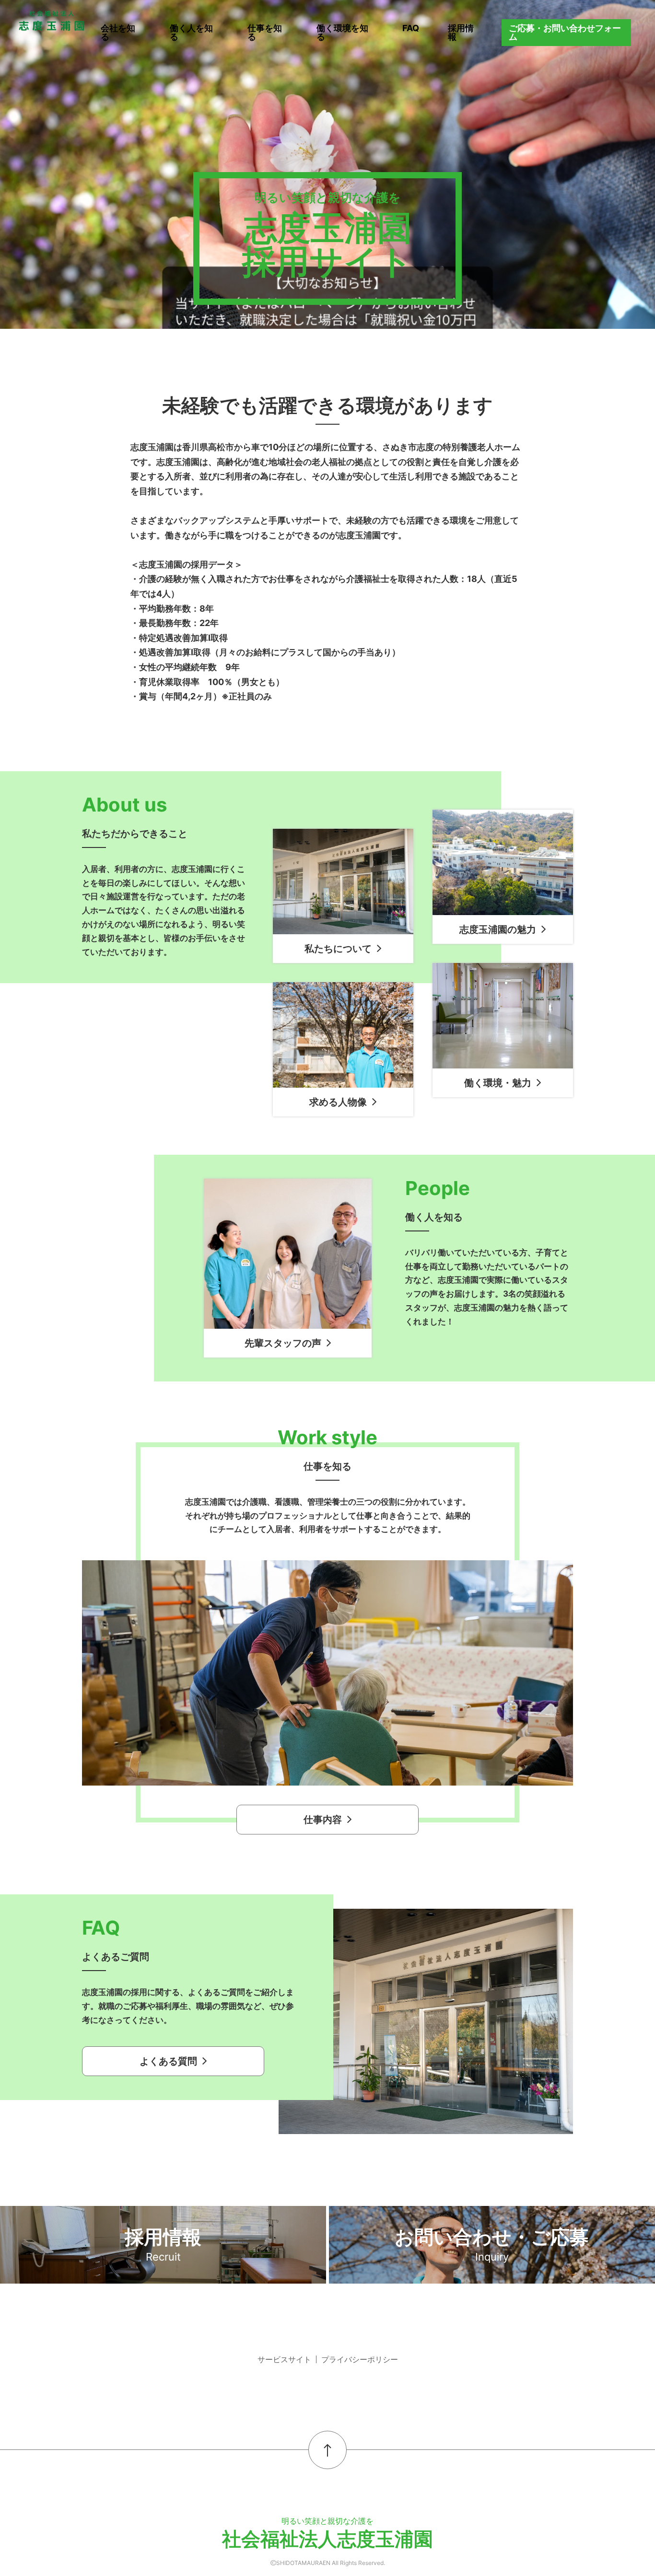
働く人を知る (191, 32)
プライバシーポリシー (360, 2359)
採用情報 (461, 32)
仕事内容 (323, 1820)
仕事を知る (265, 32)
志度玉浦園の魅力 (498, 929)
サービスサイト (284, 2359)
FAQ (411, 28)
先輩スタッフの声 (283, 1343)
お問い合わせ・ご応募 (492, 2244)
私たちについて (338, 949)
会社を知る (118, 32)
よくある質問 (168, 2061)
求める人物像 (338, 1102)
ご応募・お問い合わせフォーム (565, 32)
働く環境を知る (342, 32)
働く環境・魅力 (498, 1083)
